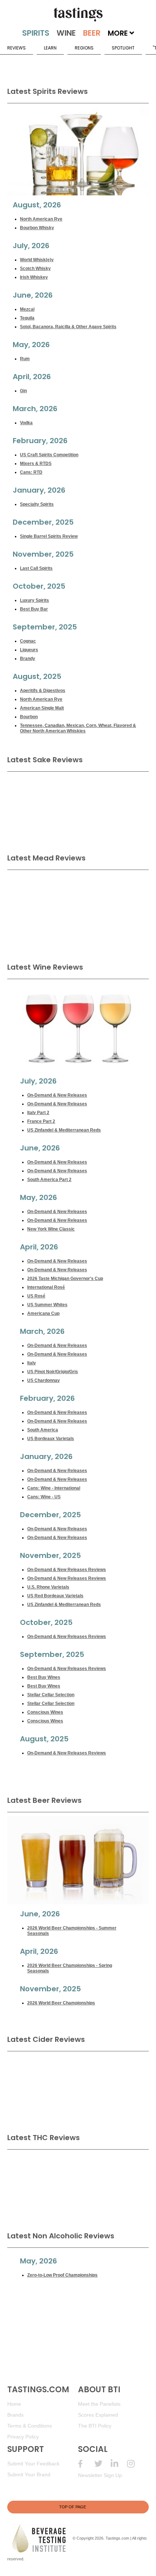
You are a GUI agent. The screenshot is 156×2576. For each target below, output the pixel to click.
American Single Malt (42, 708)
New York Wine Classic (51, 1229)
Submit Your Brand (29, 2474)
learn (50, 48)
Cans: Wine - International (54, 1488)
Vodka (26, 423)
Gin (23, 391)
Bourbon (29, 717)
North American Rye (41, 219)
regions (84, 48)
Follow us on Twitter (102, 2464)
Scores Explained (98, 2415)
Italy (32, 1363)
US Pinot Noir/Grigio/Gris (53, 1372)
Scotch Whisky (35, 269)
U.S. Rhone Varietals (48, 1587)
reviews (17, 48)
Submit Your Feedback (33, 2464)
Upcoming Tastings (135, 2464)
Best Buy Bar (34, 609)
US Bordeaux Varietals (51, 1439)
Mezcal (27, 309)
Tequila (27, 318)
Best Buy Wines (44, 1677)
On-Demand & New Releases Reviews (67, 1570)
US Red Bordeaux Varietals (55, 1596)
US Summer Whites (47, 1305)
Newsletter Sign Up (100, 2475)
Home (14, 2404)
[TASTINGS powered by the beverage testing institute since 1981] (78, 15)
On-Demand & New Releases (57, 1095)
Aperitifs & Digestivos (43, 691)
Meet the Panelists (99, 2404)
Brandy (28, 659)
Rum (25, 359)
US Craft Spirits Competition (49, 455)
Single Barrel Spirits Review (49, 536)
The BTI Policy (95, 2426)
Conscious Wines (45, 1712)
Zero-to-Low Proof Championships (62, 2275)
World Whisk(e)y (37, 260)
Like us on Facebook (86, 2464)
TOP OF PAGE (73, 2507)
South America (43, 1430)
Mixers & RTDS (36, 464)
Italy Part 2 (38, 1113)
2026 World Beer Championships (61, 2003)
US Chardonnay (44, 1380)
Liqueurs (29, 650)
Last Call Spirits (36, 568)
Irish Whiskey (34, 277)
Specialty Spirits (37, 504)
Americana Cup (43, 1313)
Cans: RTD (31, 472)
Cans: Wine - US (44, 1497)
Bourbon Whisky (37, 228)
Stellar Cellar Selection (51, 1695)
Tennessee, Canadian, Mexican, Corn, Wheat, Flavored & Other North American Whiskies (78, 728)
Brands (15, 2415)
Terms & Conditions (30, 2426)
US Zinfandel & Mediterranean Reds (64, 1130)
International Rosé (46, 1287)
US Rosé (36, 1296)
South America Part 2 (49, 1180)
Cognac (28, 641)
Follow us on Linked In (119, 2464)
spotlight (123, 48)
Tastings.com (117, 2538)
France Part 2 (41, 1121)
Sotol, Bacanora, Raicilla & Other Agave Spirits (68, 327)
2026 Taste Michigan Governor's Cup (65, 1279)
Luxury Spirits (34, 600)
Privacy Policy (23, 2437)
